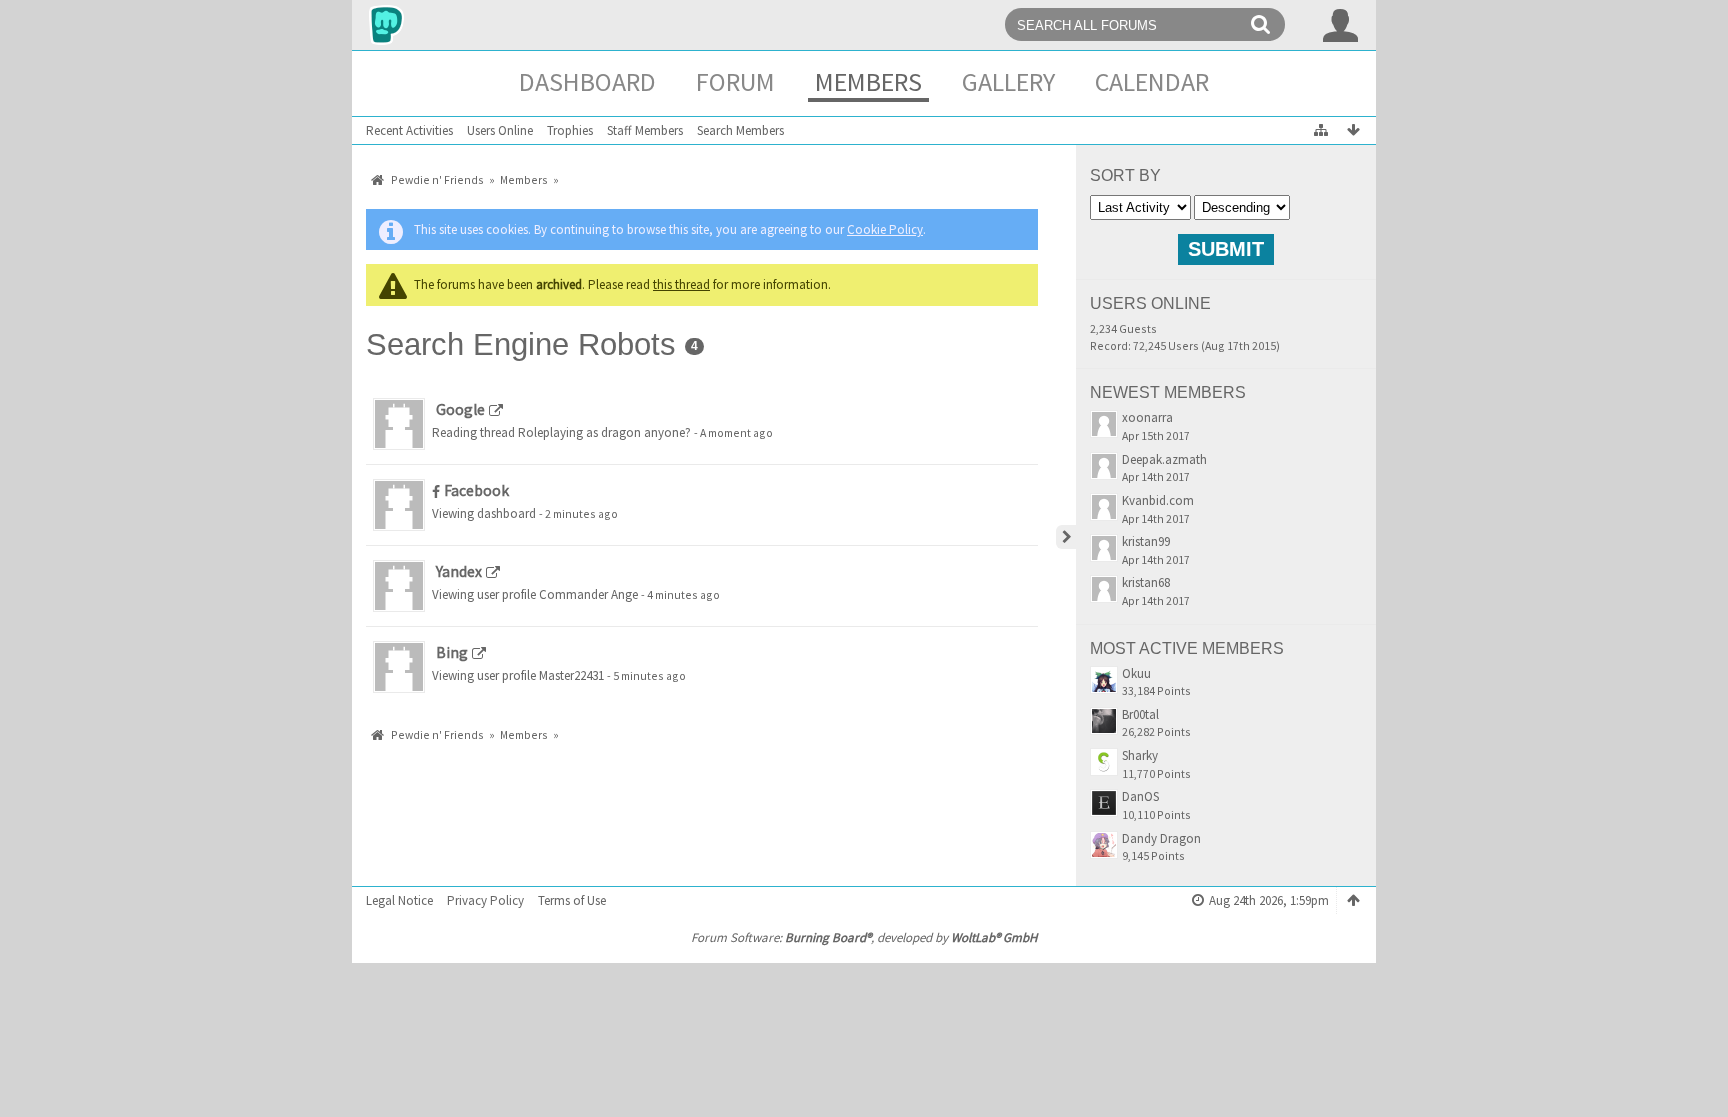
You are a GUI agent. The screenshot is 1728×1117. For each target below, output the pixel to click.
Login (1341, 25)
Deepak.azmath (1164, 459)
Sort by (1125, 175)
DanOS (1140, 796)
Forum (735, 81)
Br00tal (1140, 714)
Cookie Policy (885, 229)
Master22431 (571, 675)
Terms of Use (572, 900)
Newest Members (1168, 392)
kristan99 (1146, 541)
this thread (681, 284)
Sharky (1140, 755)
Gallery (1008, 81)
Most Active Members (1187, 648)
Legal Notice (399, 900)
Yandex (459, 571)
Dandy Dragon (1161, 838)
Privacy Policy (485, 900)
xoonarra (1147, 417)
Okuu (1136, 673)
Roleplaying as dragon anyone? (604, 432)
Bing (452, 652)
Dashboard (587, 81)
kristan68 (1146, 582)
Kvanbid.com (1158, 500)
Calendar (1152, 81)
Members (868, 81)
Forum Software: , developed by (864, 937)
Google (460, 409)
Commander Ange (588, 594)
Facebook (476, 490)
